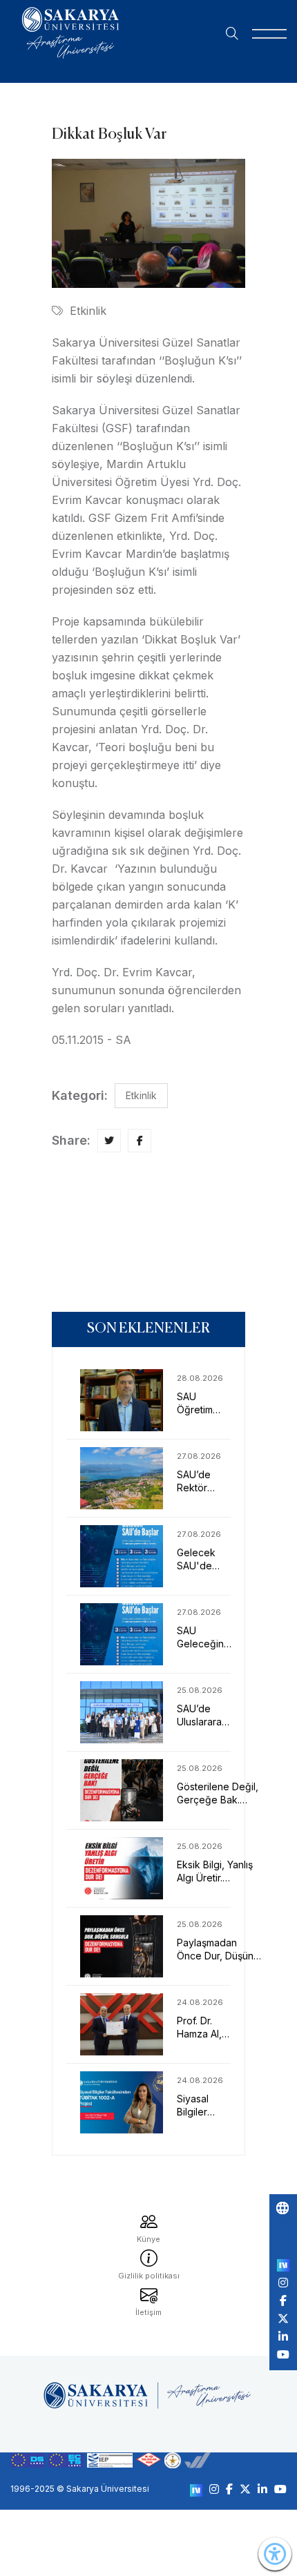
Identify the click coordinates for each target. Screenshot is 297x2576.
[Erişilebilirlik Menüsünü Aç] (275, 2554)
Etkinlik (88, 311)
